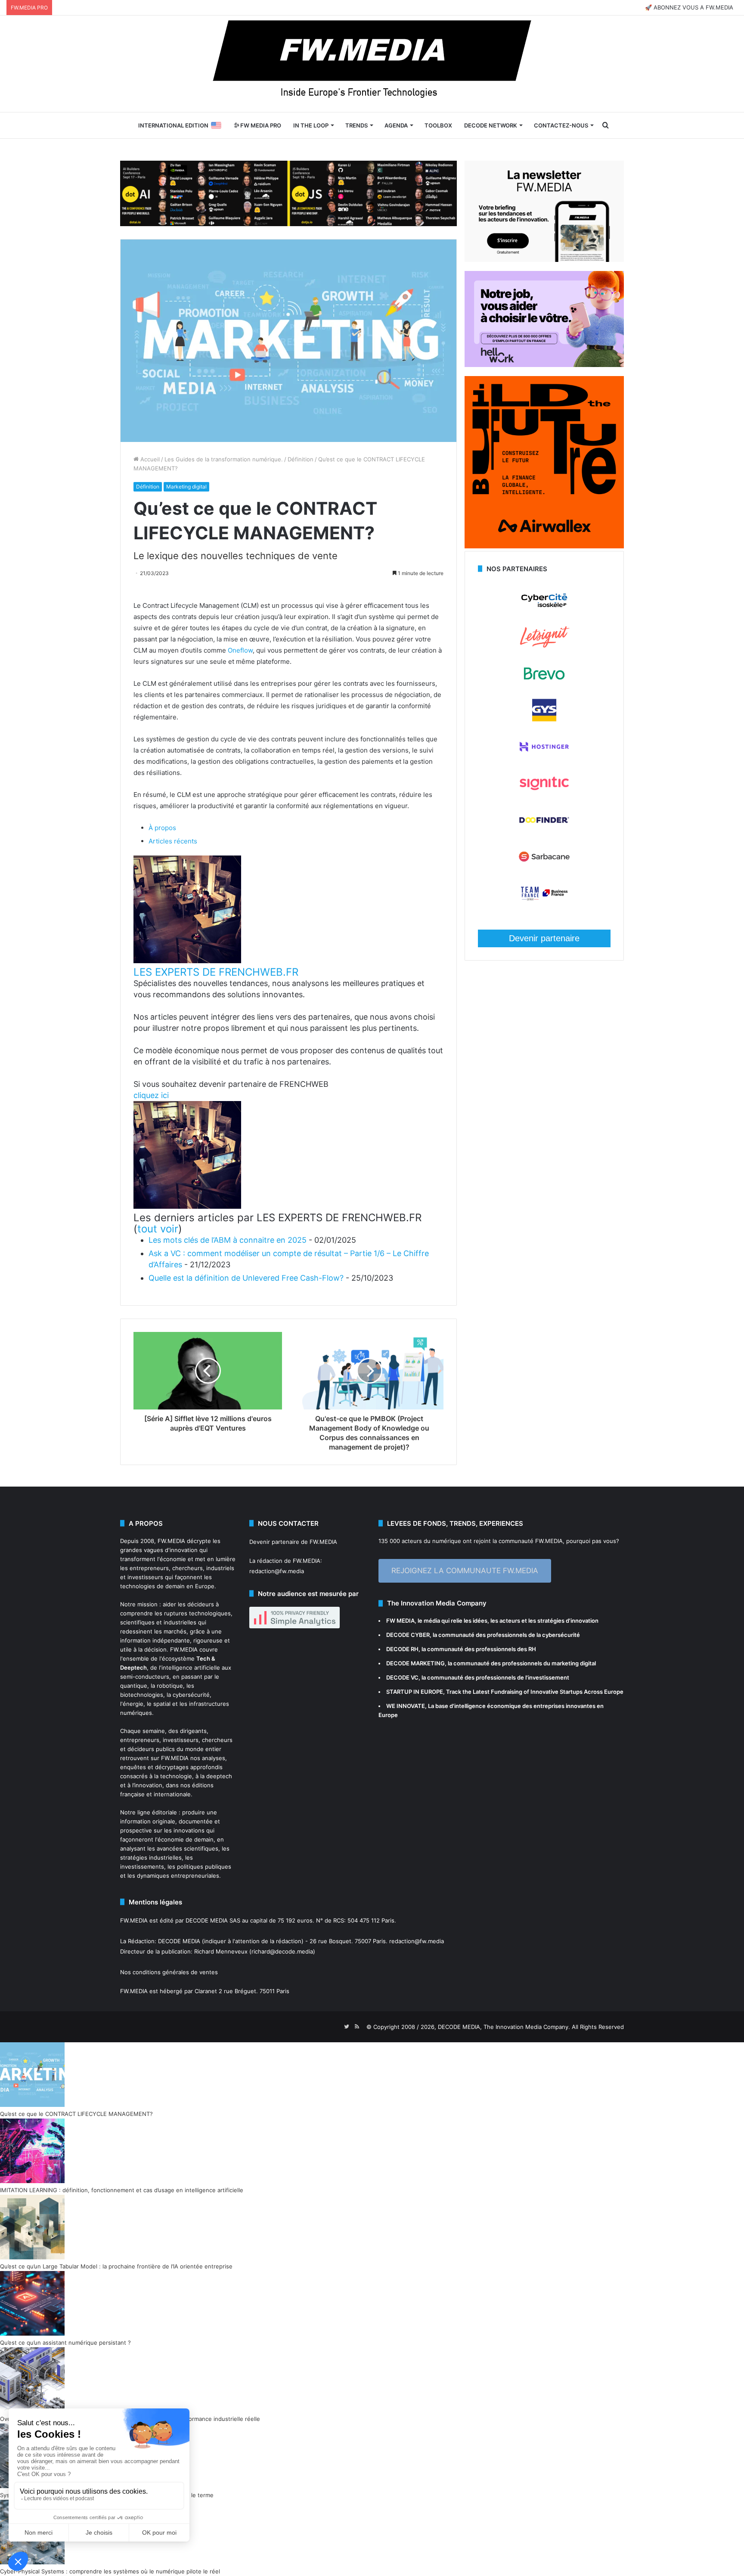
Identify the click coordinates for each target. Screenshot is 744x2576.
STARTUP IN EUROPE (415, 1692)
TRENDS (356, 125)
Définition (301, 459)
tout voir (158, 1229)
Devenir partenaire (544, 938)
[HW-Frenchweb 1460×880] (544, 365)
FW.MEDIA (171, 1541)
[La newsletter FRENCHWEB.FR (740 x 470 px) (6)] (544, 260)
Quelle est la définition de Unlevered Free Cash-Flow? (246, 1278)
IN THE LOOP (311, 125)
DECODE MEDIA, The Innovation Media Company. (504, 2027)
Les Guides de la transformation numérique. (224, 459)
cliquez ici (151, 1095)
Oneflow (240, 650)
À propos (162, 828)
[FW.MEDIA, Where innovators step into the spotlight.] (372, 64)
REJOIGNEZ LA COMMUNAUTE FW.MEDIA (465, 1571)
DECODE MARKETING (415, 1663)
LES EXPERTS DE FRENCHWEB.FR (216, 972)
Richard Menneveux (221, 1951)
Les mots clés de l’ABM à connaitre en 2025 (228, 1240)
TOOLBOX (438, 125)
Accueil (149, 459)
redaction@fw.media (277, 1571)
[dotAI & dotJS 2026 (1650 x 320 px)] (288, 193)
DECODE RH (402, 1649)
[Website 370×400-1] (544, 546)
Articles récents (173, 841)
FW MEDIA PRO (260, 125)
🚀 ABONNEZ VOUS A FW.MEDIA (689, 7)
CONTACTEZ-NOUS (561, 125)
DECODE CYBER (408, 1635)
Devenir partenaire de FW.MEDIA (293, 1542)
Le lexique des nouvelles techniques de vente (236, 556)
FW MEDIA (400, 1621)
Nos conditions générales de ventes (169, 1972)
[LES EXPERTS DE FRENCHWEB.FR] (187, 961)
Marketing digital (186, 487)
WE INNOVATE (406, 1706)
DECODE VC (402, 1677)
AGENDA (396, 125)
